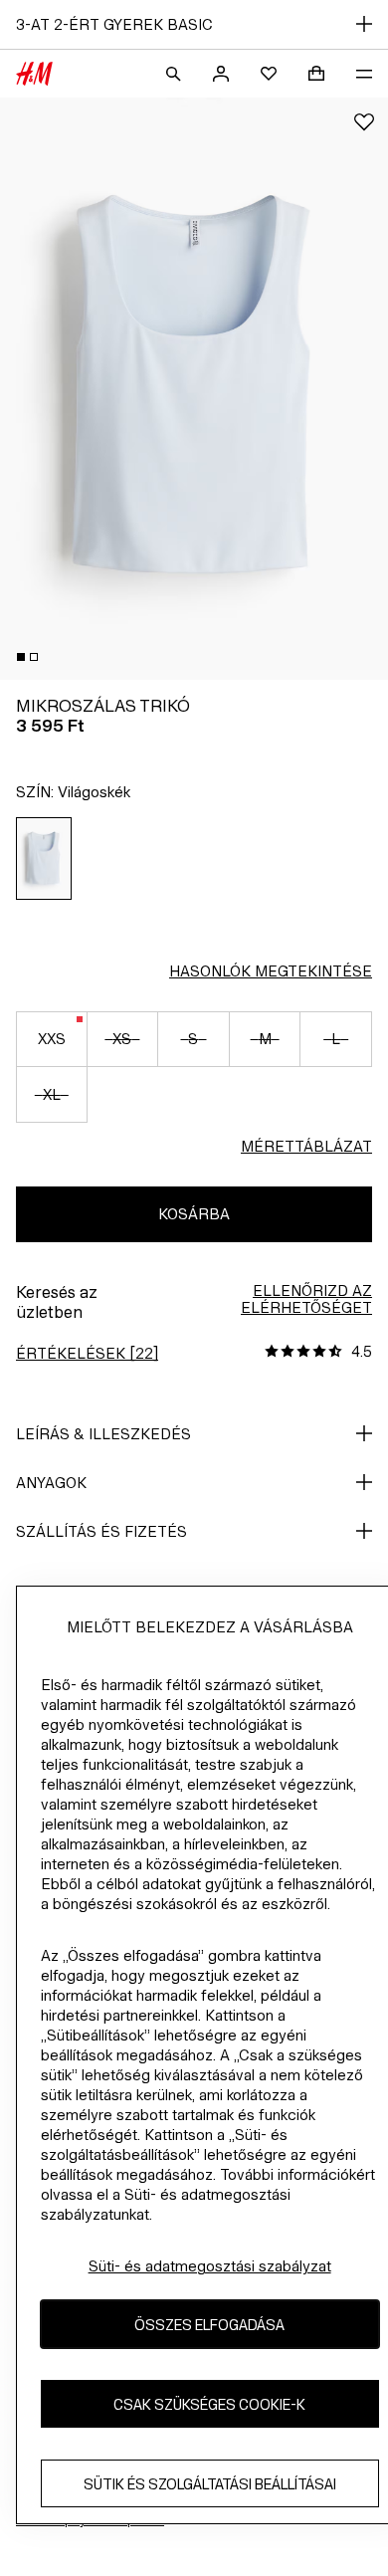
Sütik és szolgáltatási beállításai (210, 2484)
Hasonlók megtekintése (271, 971)
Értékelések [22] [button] (87, 1353)
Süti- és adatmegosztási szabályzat (210, 2266)
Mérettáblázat (306, 1146)
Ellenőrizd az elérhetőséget (306, 1299)
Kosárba (194, 1214)
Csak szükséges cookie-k (209, 2404)
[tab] (21, 657)
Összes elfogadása (209, 2325)
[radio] (44, 859)
